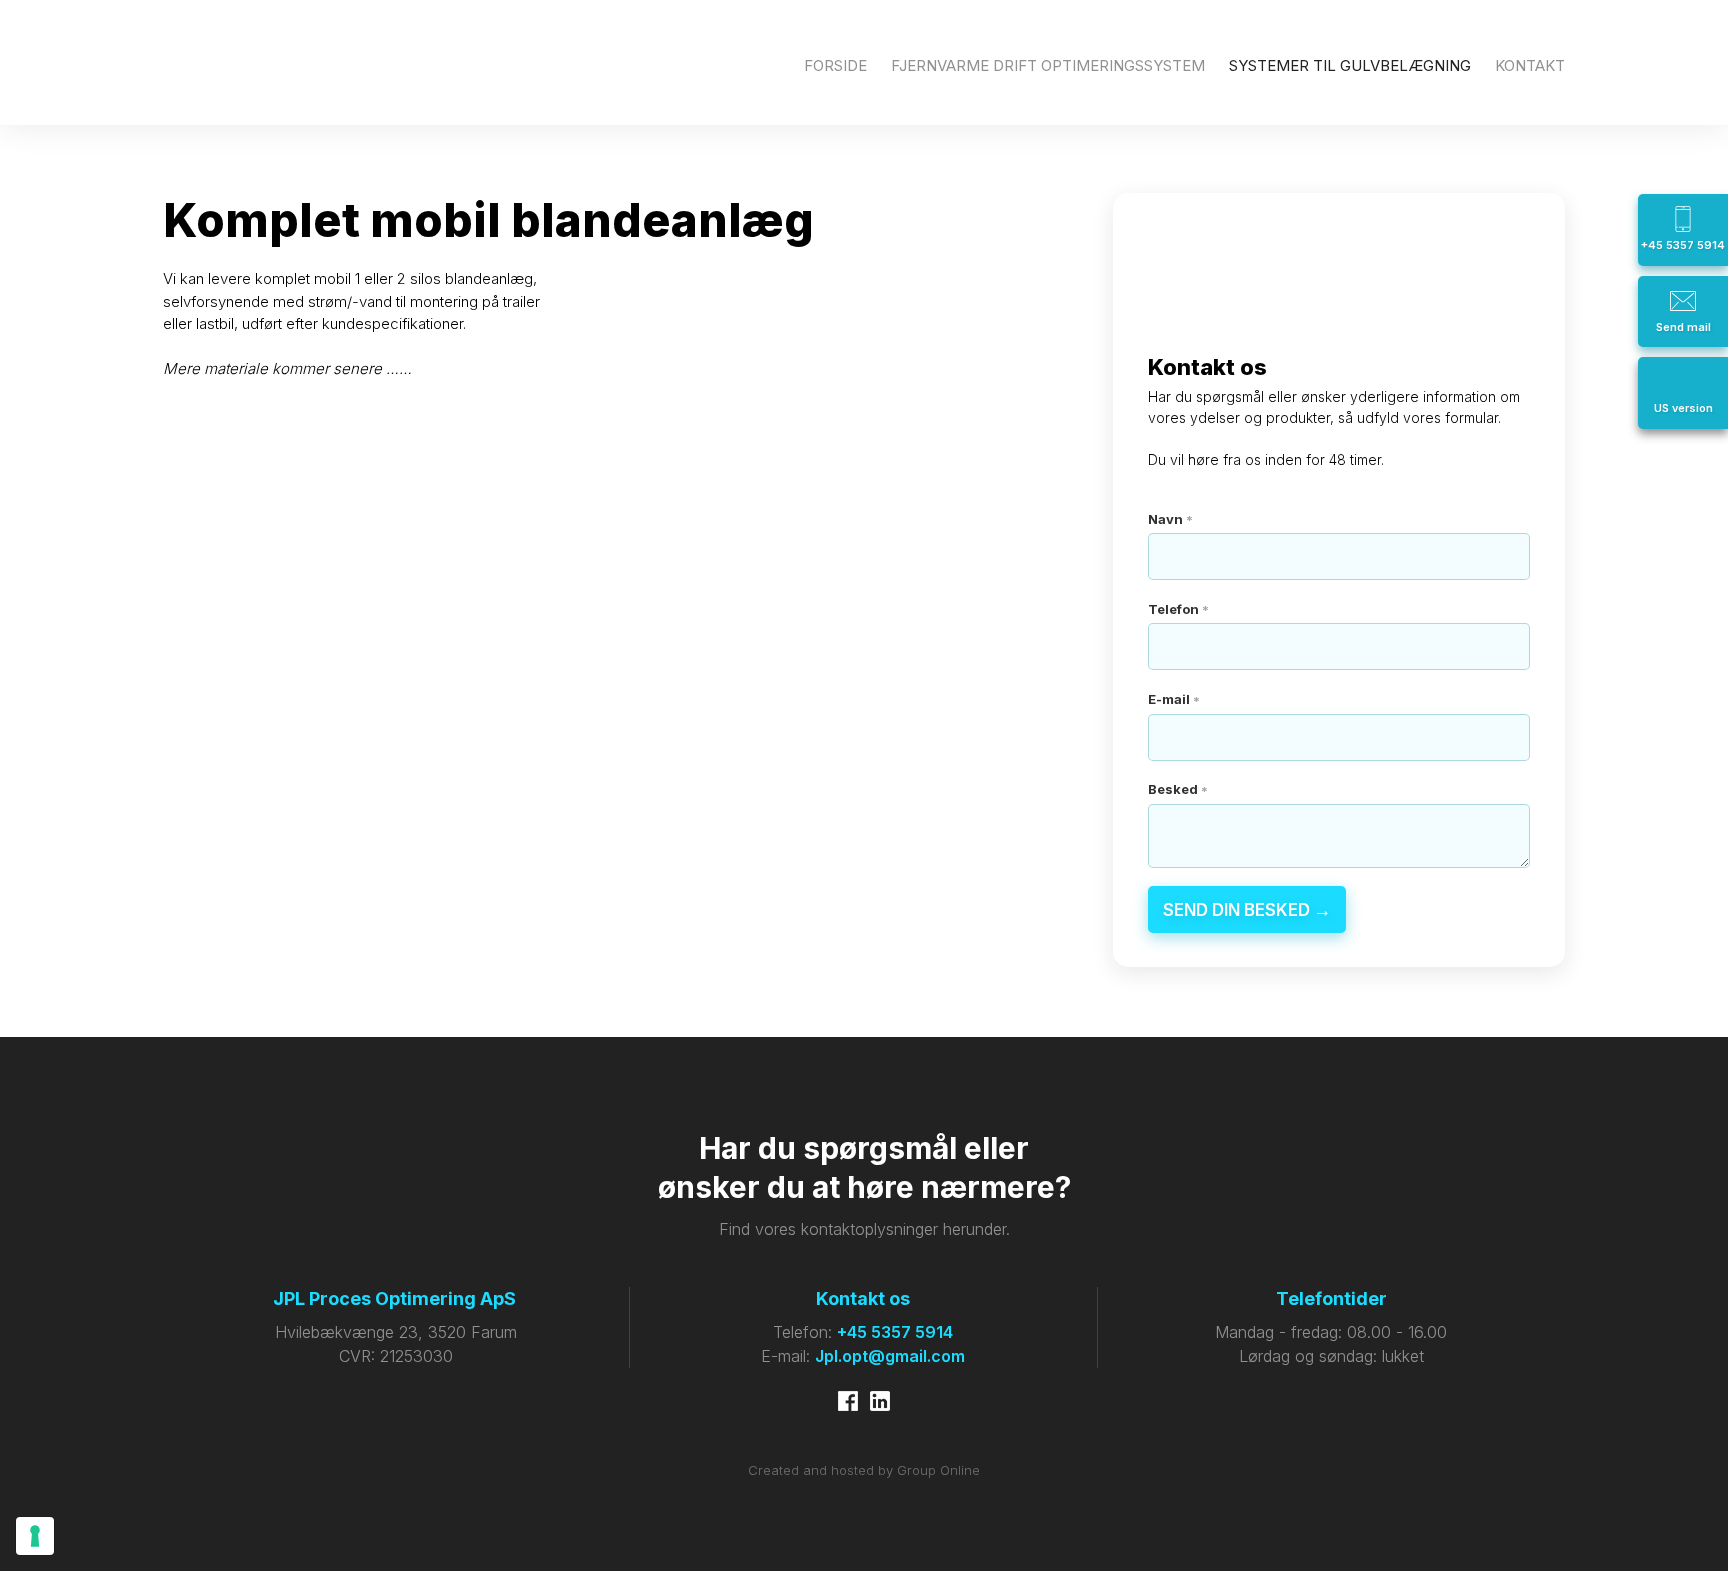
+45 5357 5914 (895, 1332)
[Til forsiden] (251, 63)
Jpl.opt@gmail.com (890, 1356)
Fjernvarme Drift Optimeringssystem (1048, 65)
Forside (835, 65)
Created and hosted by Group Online (864, 1470)
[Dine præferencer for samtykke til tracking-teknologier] (35, 1536)
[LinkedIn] (880, 1401)
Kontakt (1530, 65)
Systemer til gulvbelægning (1350, 65)
